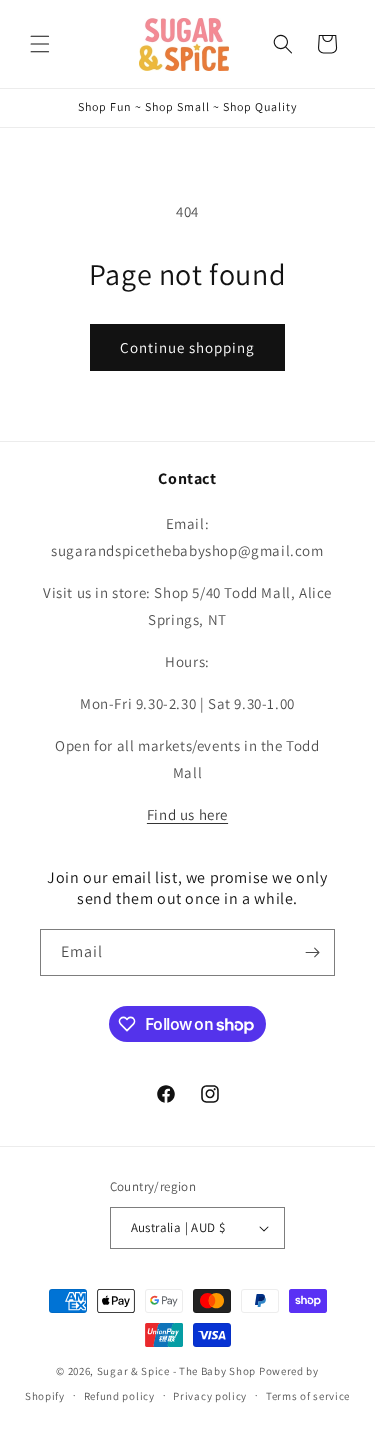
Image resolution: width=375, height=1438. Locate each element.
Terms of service (308, 1396)
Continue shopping (187, 347)
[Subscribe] (312, 952)
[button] (40, 44)
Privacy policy (210, 1396)
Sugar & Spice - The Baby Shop (176, 1371)
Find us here (187, 814)
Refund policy (119, 1396)
